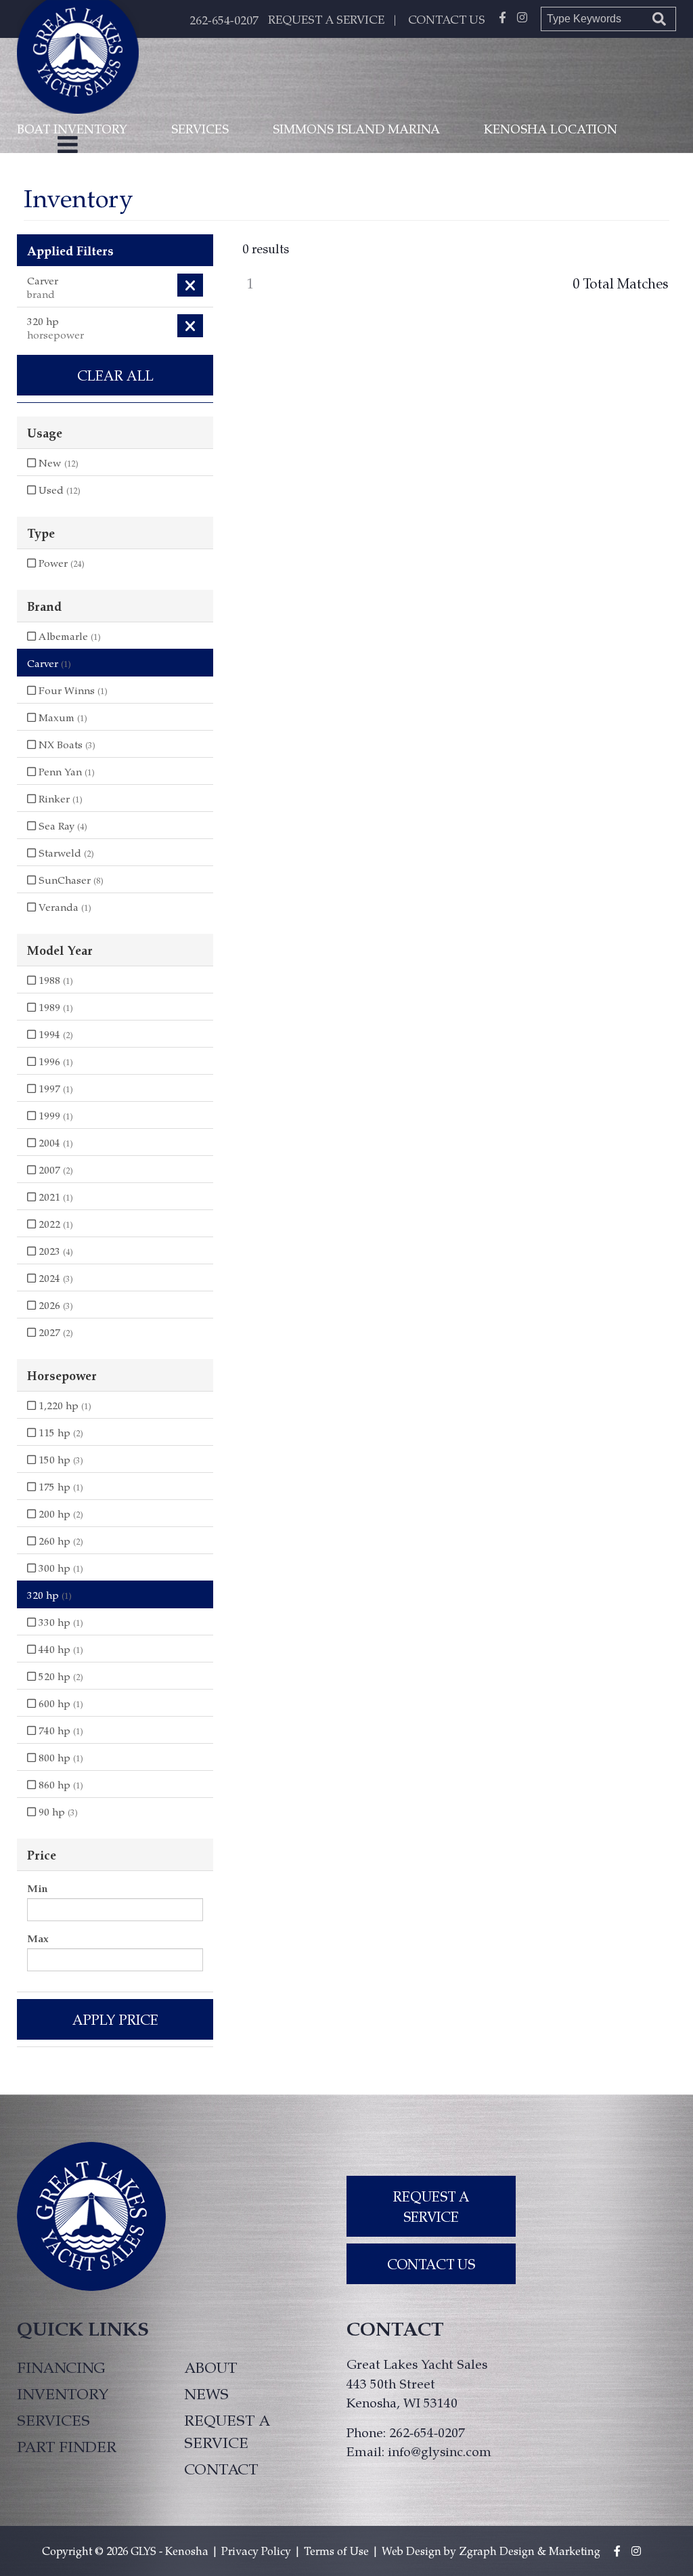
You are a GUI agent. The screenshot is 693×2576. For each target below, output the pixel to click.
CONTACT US (447, 19)
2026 (54, 1305)
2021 (54, 1197)
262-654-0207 (224, 20)
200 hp (60, 1514)
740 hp (60, 1730)
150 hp (60, 1459)
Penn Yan (65, 771)
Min (37, 1888)
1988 (54, 980)
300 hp (60, 1568)
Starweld (65, 853)
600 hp (60, 1703)
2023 (54, 1251)
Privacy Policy (256, 2551)
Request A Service (431, 2206)
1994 (54, 1034)
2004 (54, 1142)
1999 (54, 1115)
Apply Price (115, 2019)
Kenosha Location (551, 128)
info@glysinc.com (440, 2451)
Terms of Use (336, 2551)
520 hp (60, 1676)
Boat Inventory (72, 128)
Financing (61, 2367)
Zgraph (478, 2551)
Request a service (227, 2431)
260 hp (60, 1541)
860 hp (60, 1784)
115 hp (60, 1432)
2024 (54, 1278)
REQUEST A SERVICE (326, 19)
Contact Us (431, 2264)
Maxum (62, 717)
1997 (54, 1088)
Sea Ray (62, 825)
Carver (49, 663)
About (210, 2367)
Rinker (59, 798)
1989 (54, 1007)
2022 (54, 1224)
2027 (54, 1332)
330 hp (60, 1622)
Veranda (64, 907)
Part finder (67, 2446)
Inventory (63, 2393)
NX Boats (66, 744)
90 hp (57, 1811)
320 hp (49, 1595)
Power (60, 563)
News (206, 2393)
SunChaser (70, 880)
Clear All (115, 375)
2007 (54, 1169)
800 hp (60, 1757)
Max (38, 1938)
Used (58, 490)
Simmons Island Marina (356, 128)
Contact (221, 2468)
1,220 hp (64, 1405)
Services (200, 128)
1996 (54, 1061)
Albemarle (68, 636)
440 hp (60, 1649)
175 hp (60, 1486)
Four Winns (72, 690)
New (57, 463)
